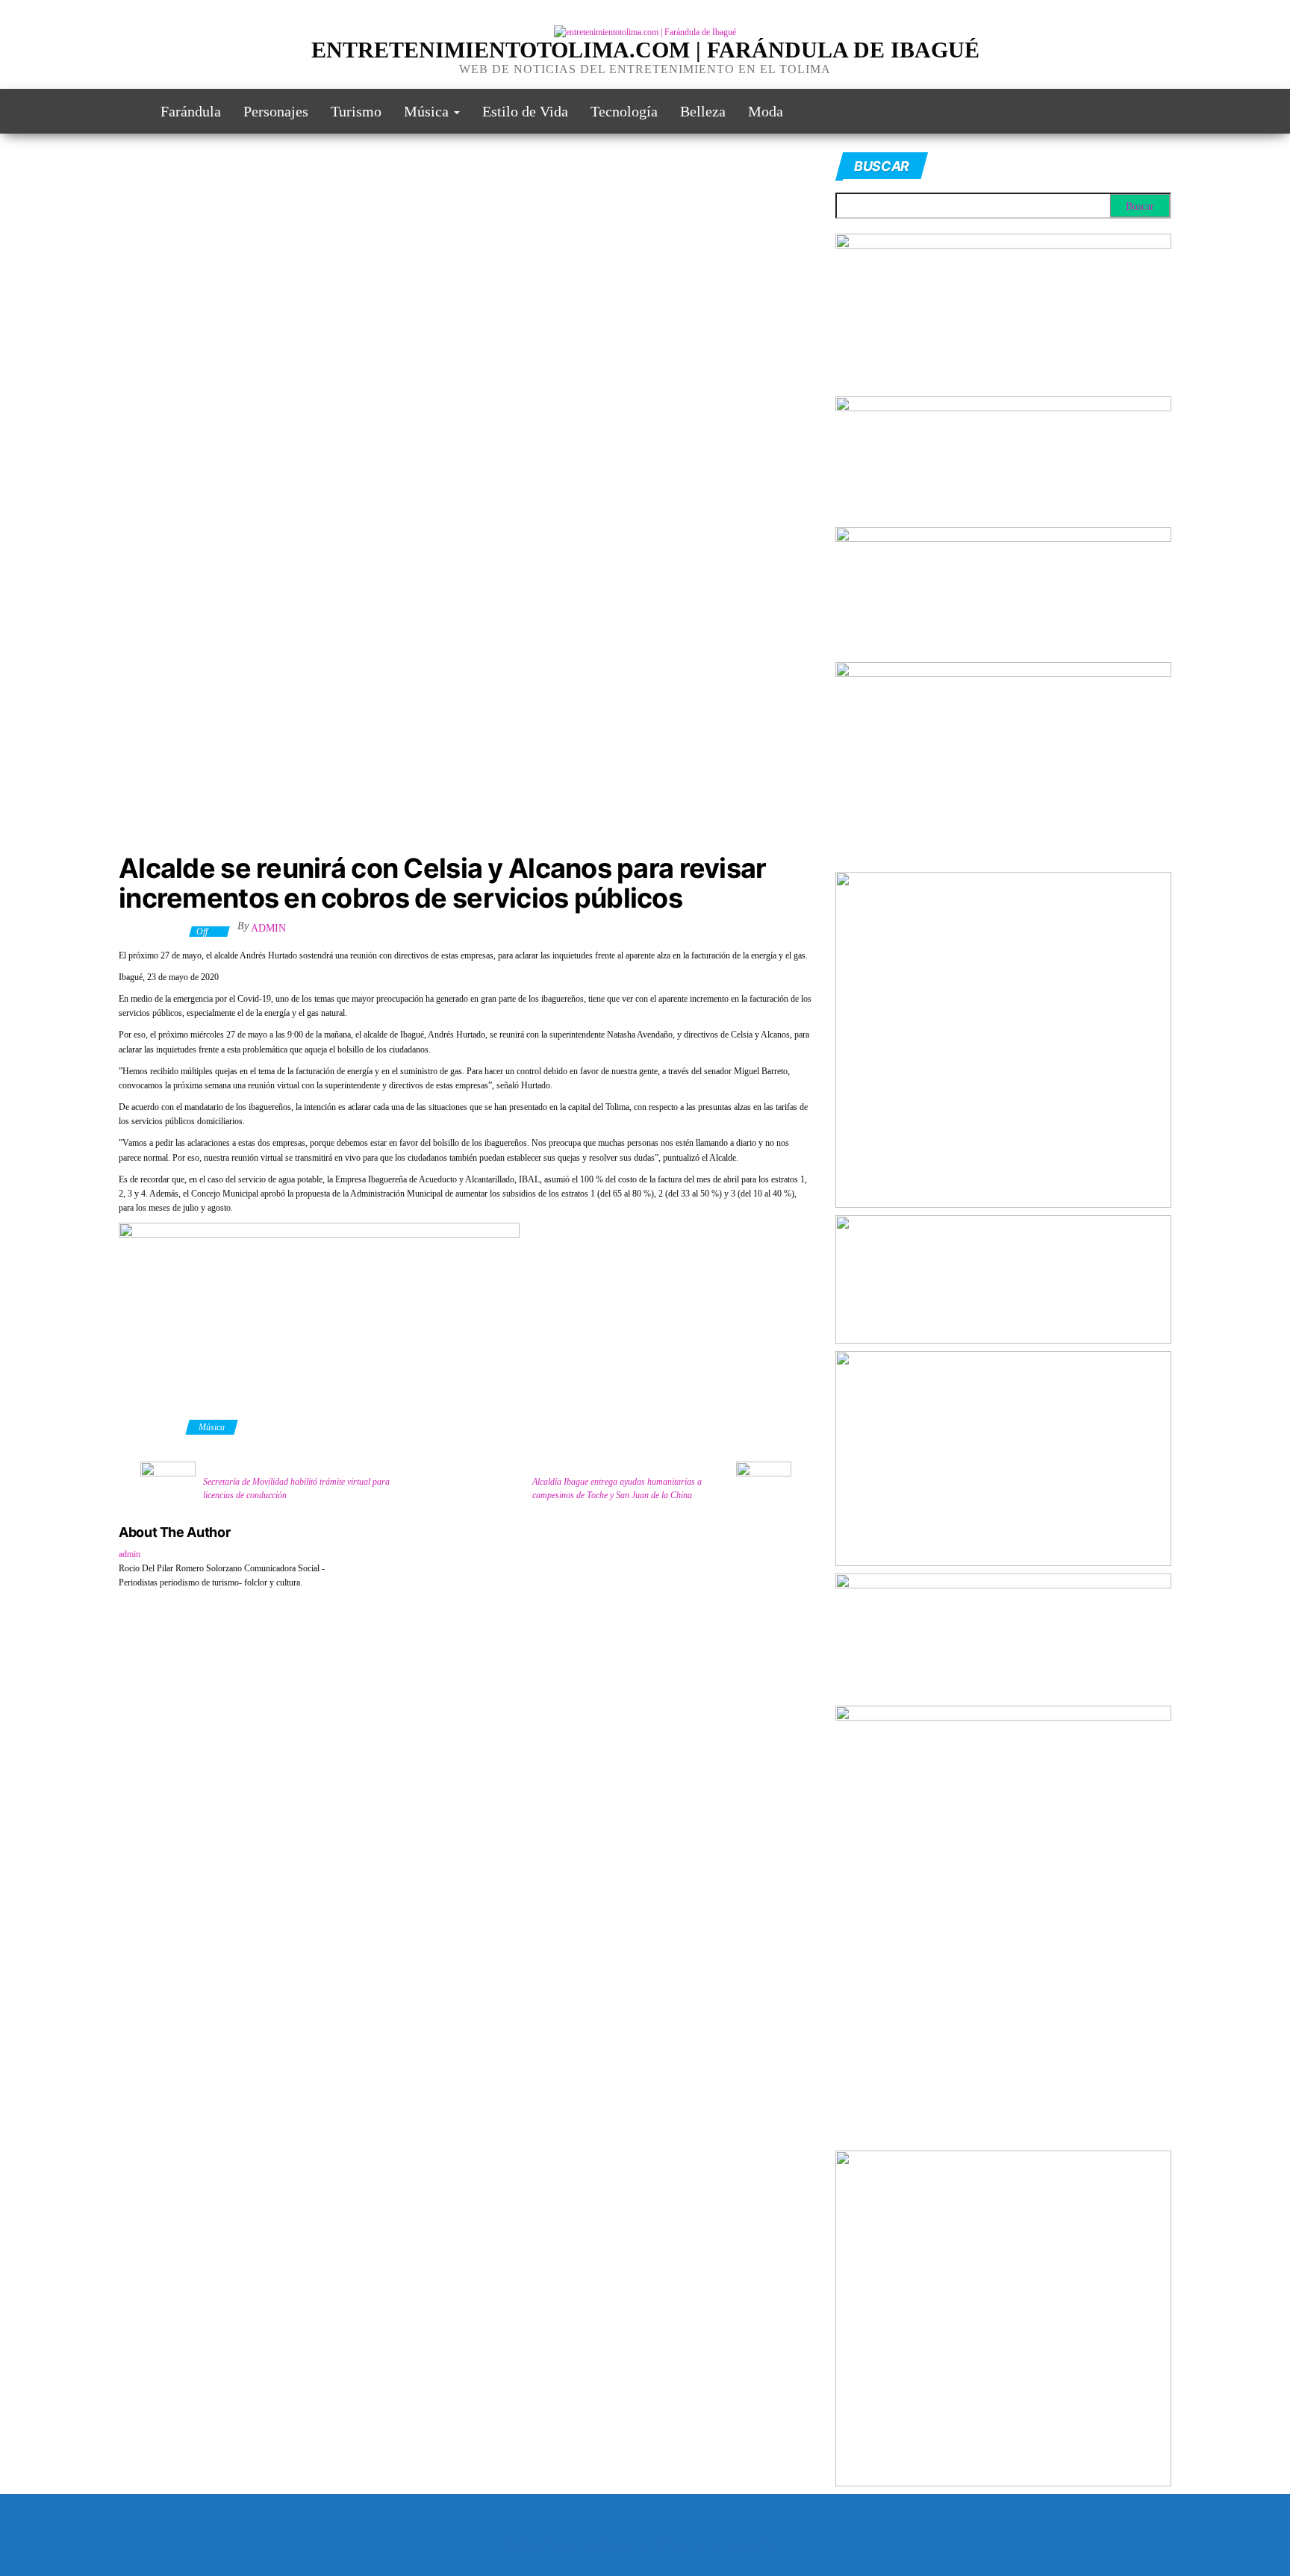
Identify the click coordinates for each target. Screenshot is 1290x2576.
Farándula (191, 111)
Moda (766, 111)
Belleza (703, 111)
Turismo (356, 111)
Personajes (276, 111)
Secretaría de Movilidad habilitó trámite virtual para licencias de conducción (296, 1488)
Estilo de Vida (525, 111)
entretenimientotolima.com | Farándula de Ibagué (645, 50)
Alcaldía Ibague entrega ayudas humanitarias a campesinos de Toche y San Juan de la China (617, 1488)
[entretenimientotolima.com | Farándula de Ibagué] (128, 111)
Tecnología (624, 111)
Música (428, 111)
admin (268, 928)
